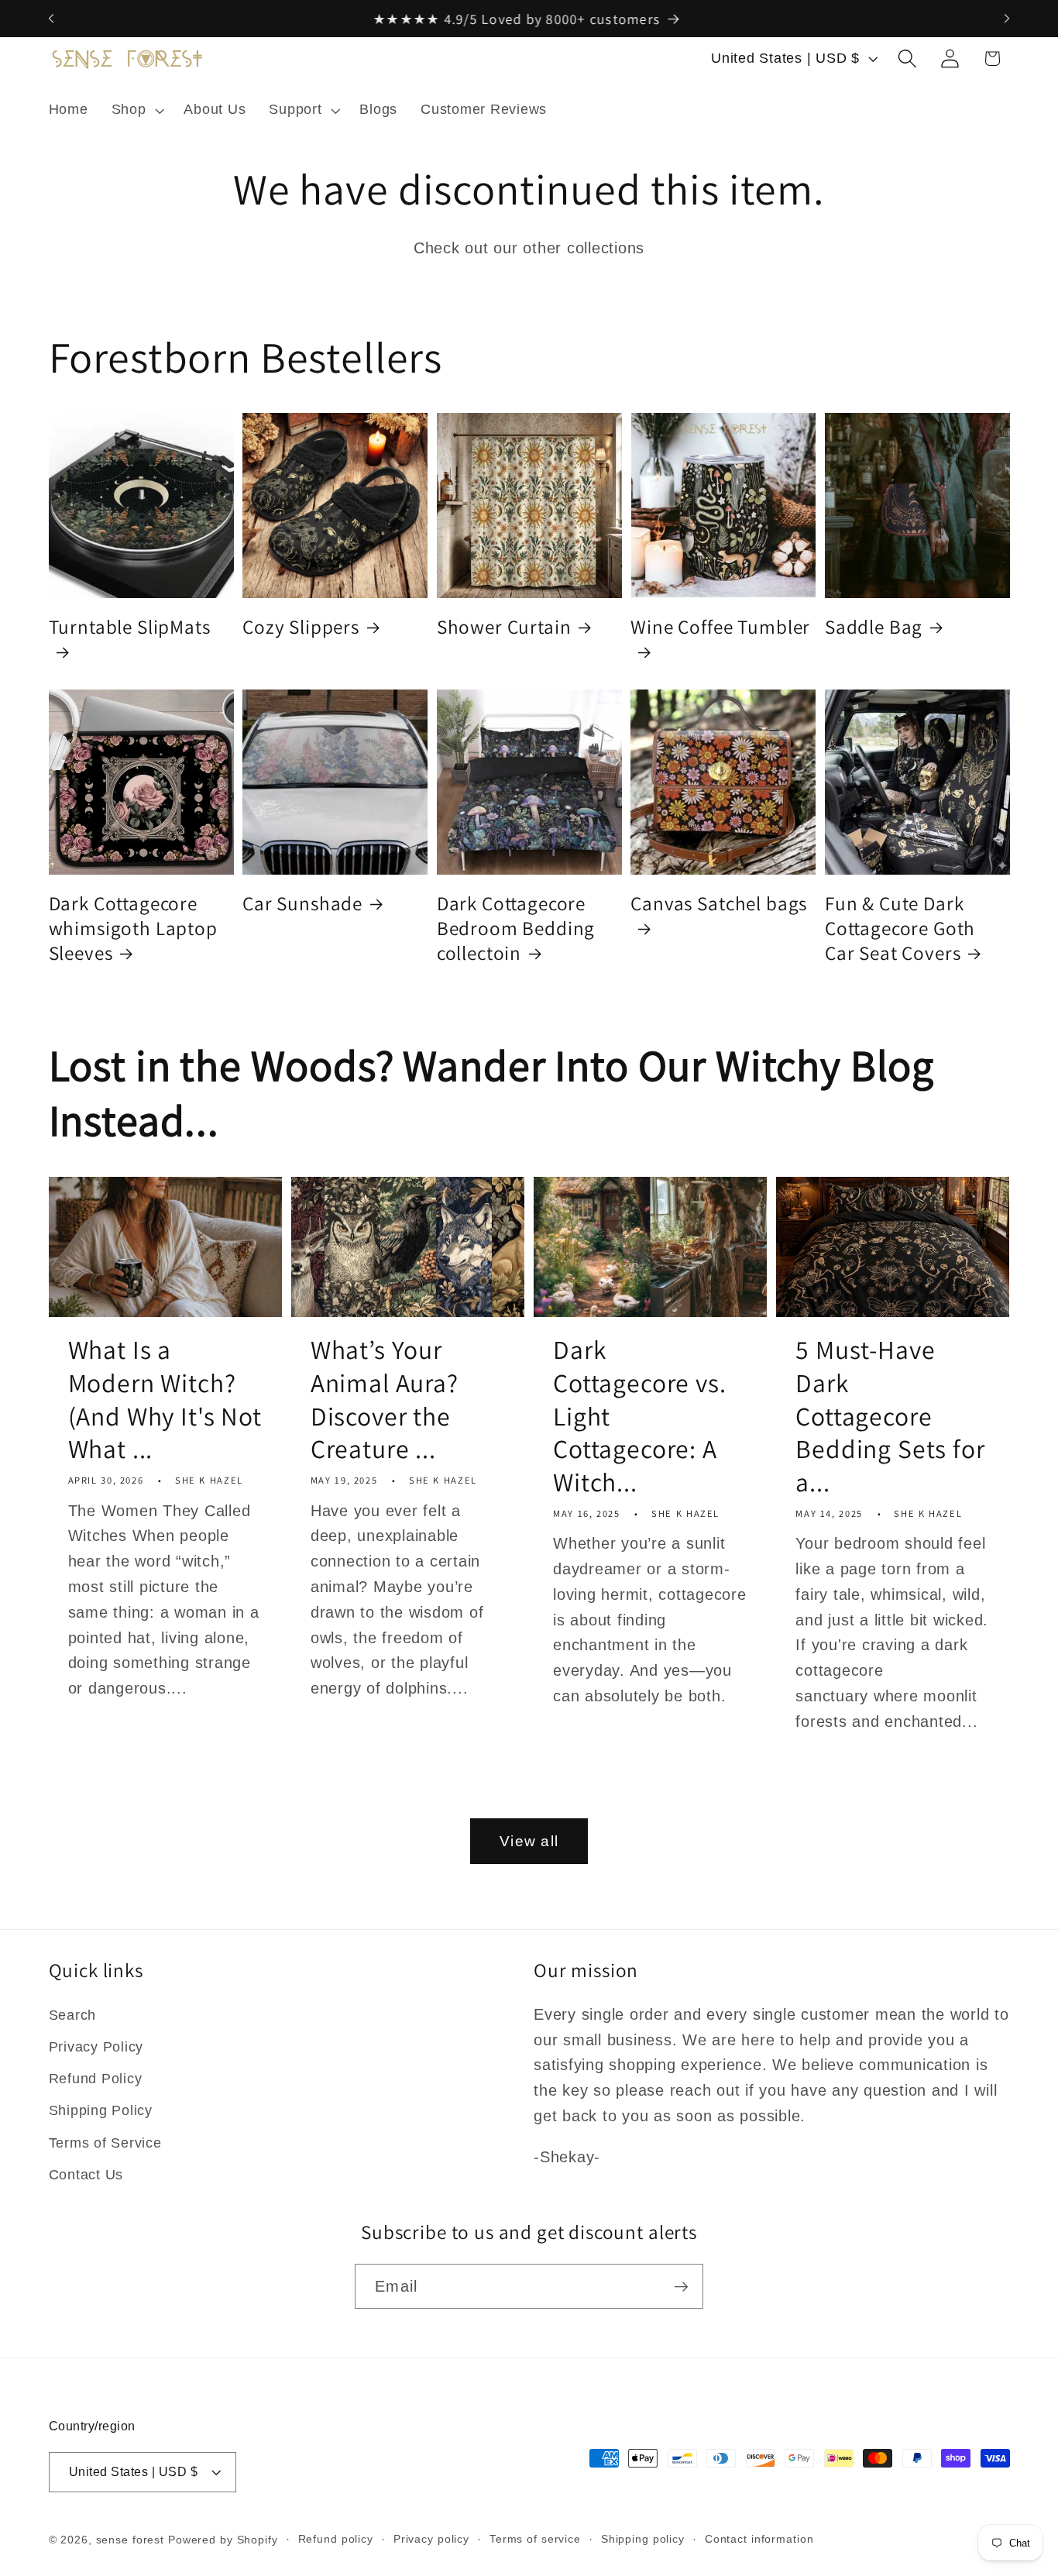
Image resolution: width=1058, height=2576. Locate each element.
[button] (136, 110)
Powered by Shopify (223, 2540)
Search (73, 2015)
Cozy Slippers (301, 627)
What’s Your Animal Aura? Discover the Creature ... (385, 1399)
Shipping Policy (101, 2110)
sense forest (131, 2540)
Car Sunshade (302, 903)
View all (529, 1841)
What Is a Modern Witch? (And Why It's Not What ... (165, 1399)
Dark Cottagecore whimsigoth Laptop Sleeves (133, 928)
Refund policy (336, 2539)
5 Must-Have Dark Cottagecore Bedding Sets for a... (890, 1416)
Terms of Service (105, 2143)
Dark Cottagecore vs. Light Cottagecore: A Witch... (640, 1416)
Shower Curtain (504, 627)
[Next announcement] (1007, 19)
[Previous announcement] (51, 19)
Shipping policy (643, 2539)
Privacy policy (431, 2539)
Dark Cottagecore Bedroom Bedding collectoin (516, 928)
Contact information (759, 2539)
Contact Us (86, 2175)
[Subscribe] (681, 2286)
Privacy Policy (96, 2047)
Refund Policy (96, 2079)
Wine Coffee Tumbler (720, 627)
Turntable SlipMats (130, 627)
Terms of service (535, 2539)
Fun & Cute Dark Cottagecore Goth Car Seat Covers (900, 928)
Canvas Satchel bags (719, 903)
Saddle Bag (874, 627)
